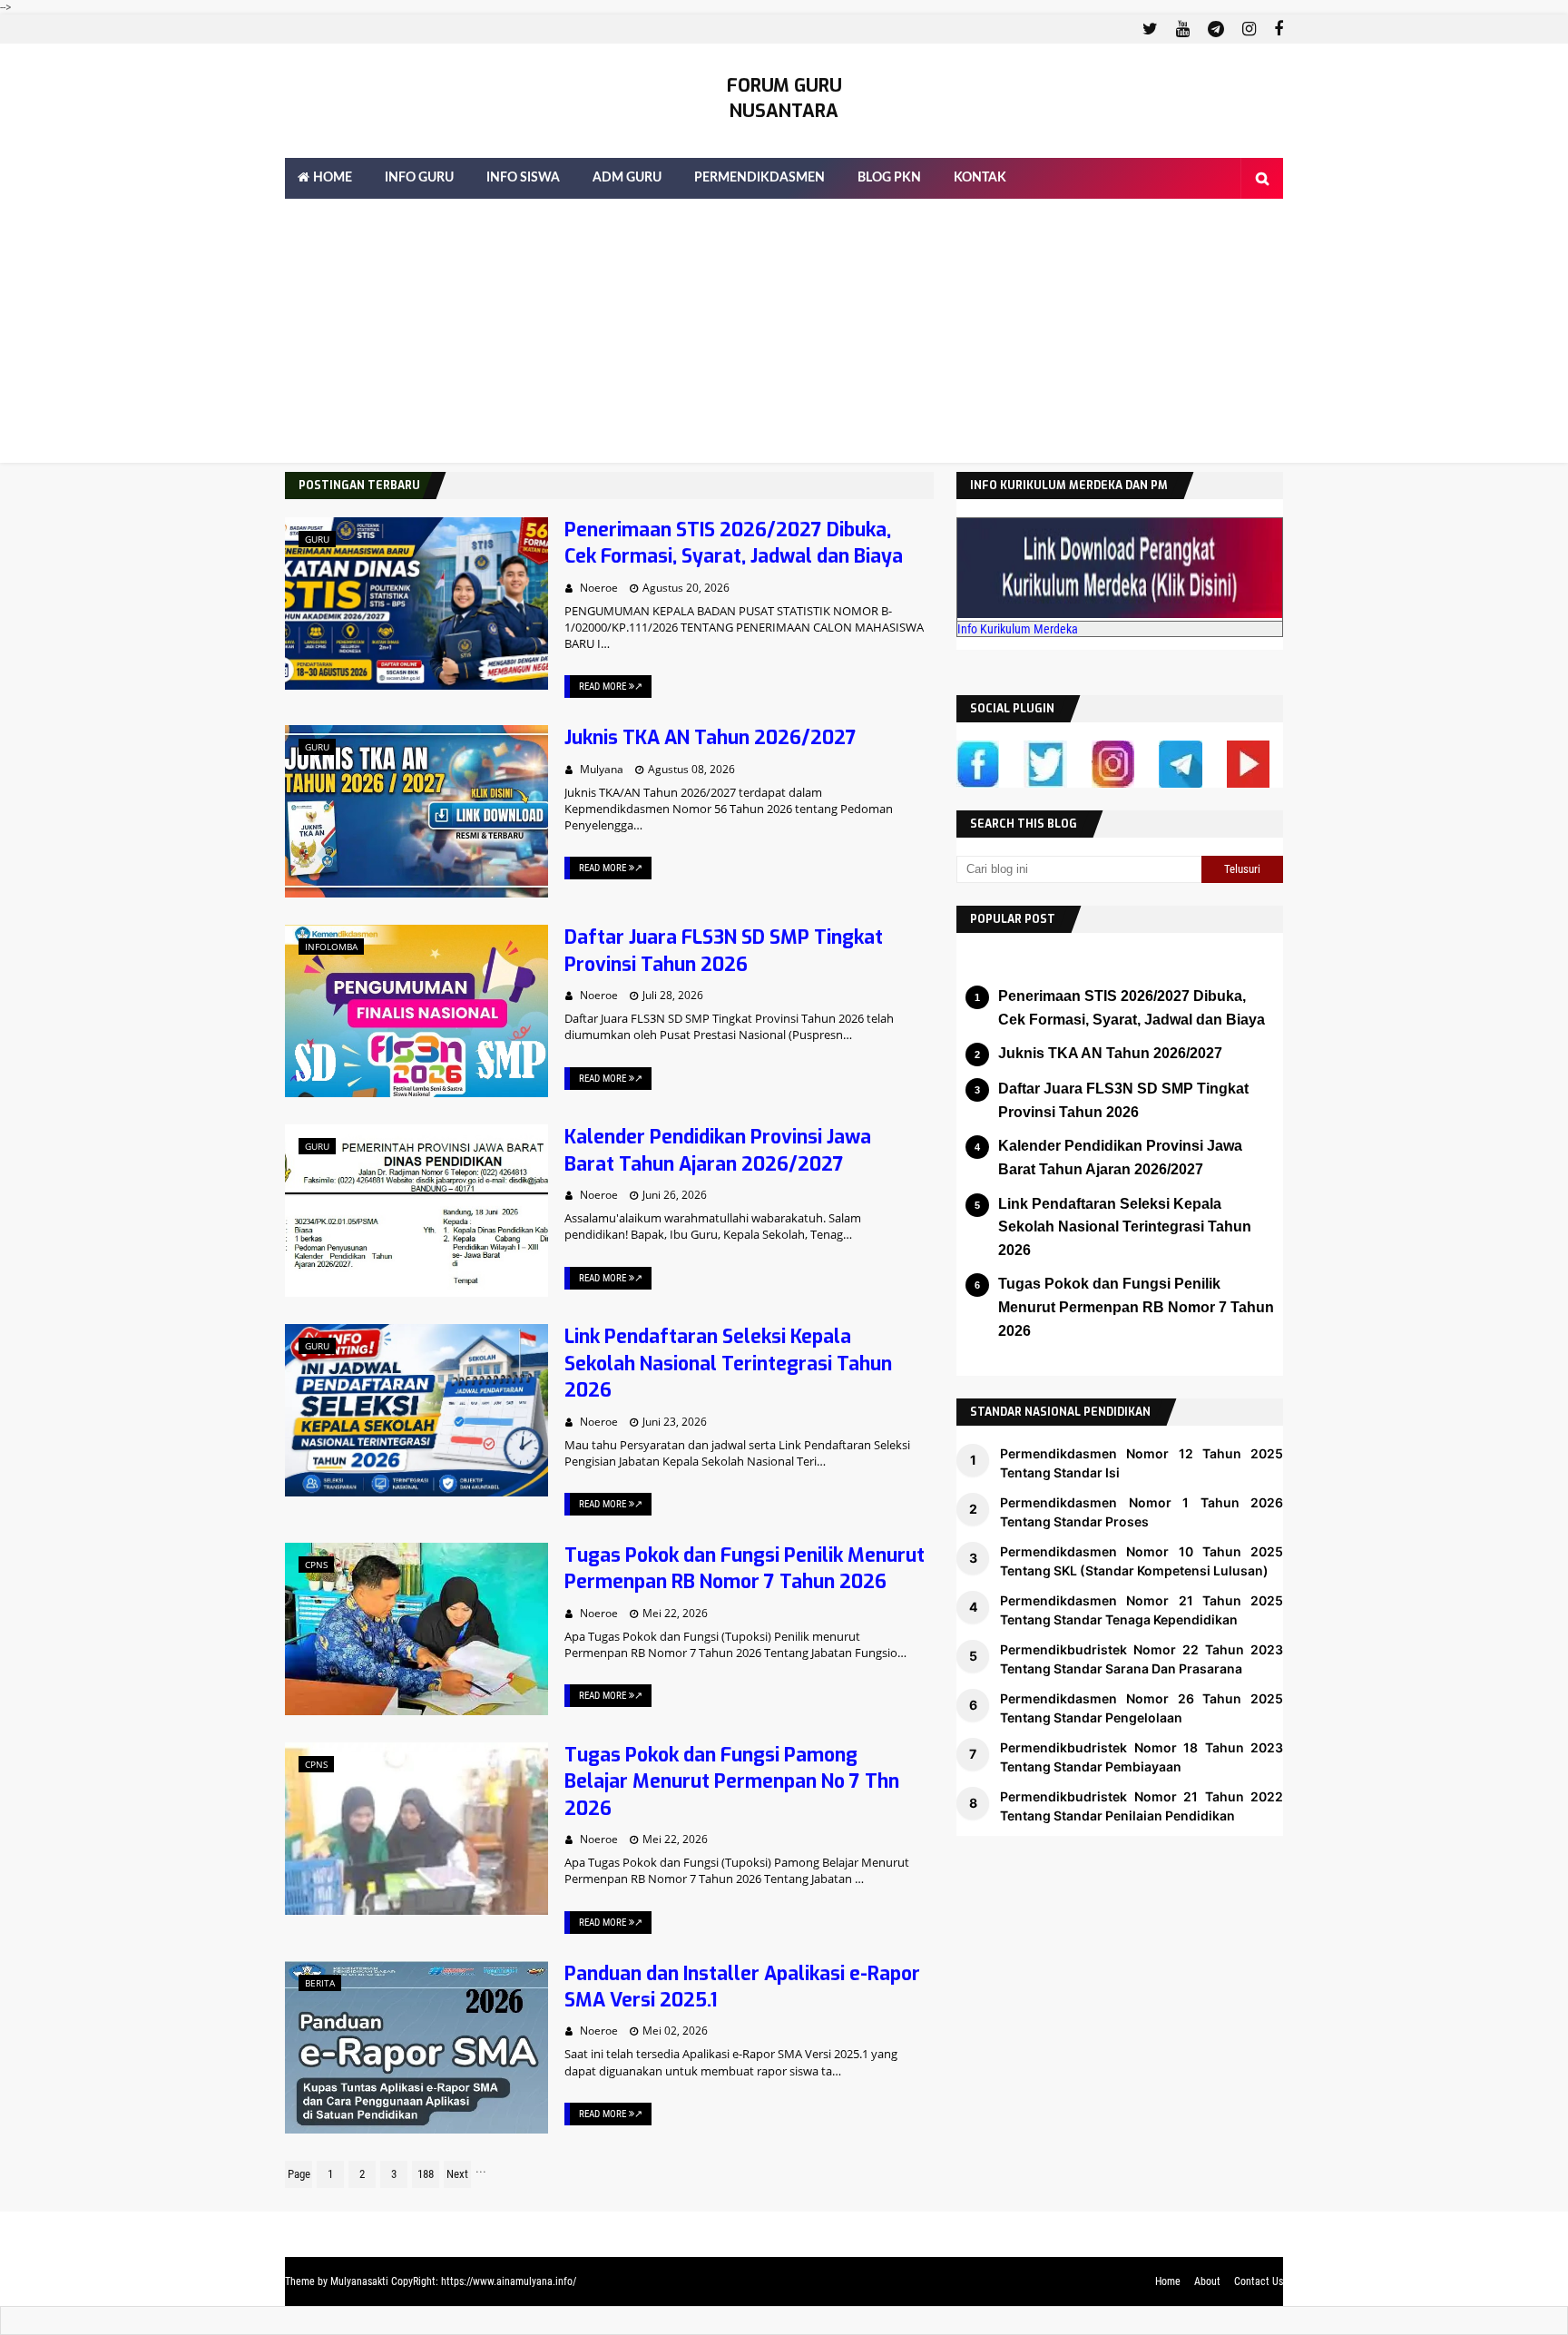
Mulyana (602, 769)
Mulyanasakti (359, 2281)
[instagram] (1249, 29)
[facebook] (1276, 29)
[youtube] (1183, 29)
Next (457, 2174)
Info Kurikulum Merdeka (1018, 629)
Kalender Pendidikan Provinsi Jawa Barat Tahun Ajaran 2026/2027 (718, 1150)
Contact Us (1259, 2281)
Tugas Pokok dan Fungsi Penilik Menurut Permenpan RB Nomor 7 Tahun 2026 (745, 1569)
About (1207, 2281)
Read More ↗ (611, 687)
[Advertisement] (784, 336)
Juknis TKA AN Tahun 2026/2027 (710, 738)
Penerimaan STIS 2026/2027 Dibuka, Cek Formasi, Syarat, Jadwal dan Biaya (734, 543)
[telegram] (1216, 29)
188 (426, 2174)
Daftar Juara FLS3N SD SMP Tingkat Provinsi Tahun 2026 (724, 951)
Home (1168, 2281)
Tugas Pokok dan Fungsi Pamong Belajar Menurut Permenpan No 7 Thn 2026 (732, 1782)
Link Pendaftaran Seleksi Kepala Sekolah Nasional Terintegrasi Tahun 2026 (728, 1364)
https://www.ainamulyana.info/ (509, 2281)
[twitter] (1150, 29)
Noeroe (599, 588)
